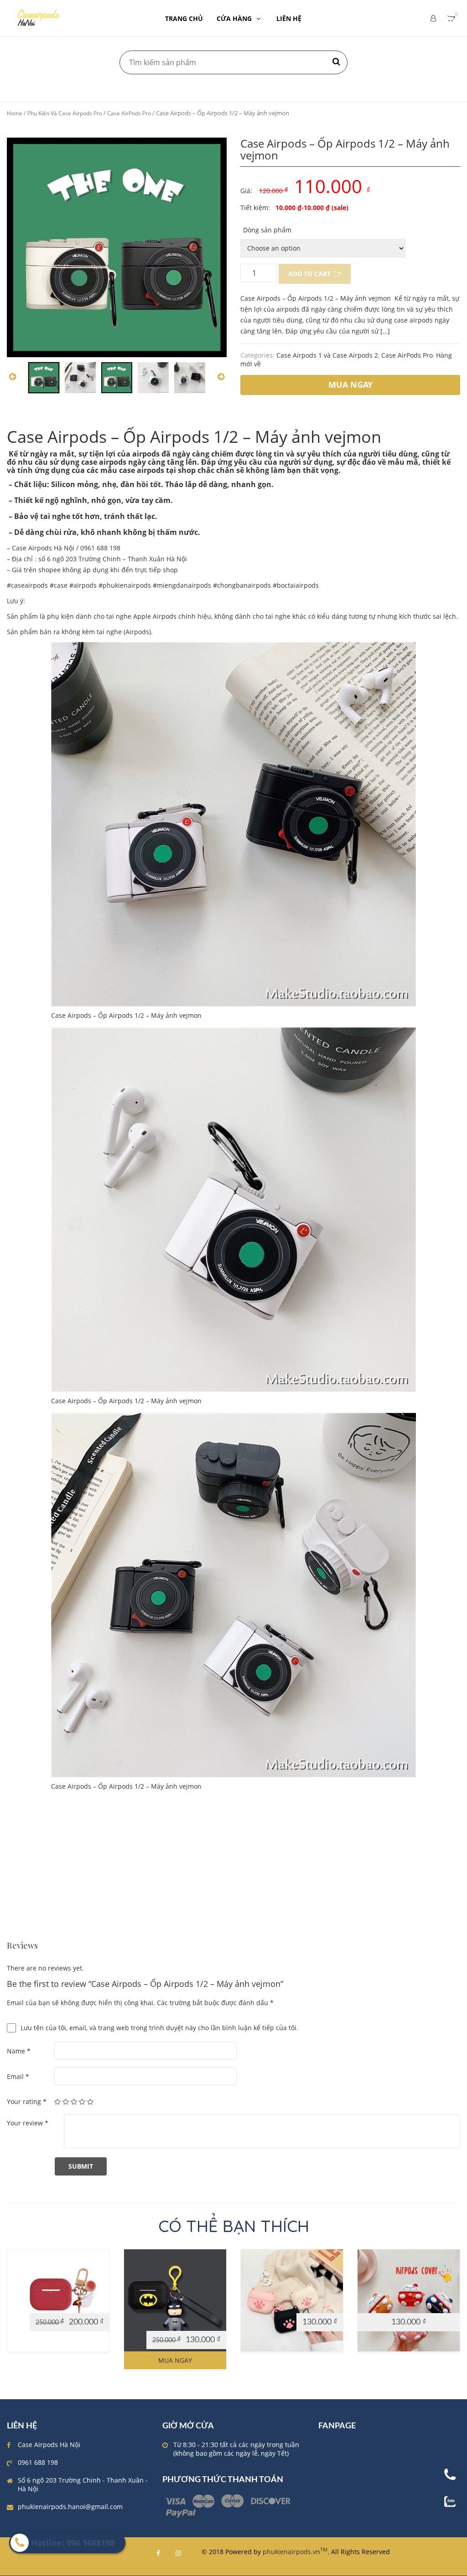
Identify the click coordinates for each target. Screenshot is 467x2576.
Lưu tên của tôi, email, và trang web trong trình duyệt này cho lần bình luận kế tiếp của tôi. (159, 2028)
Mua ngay (175, 2360)
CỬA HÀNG (234, 18)
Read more (28, 2305)
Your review (28, 2123)
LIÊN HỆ (289, 18)
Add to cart (309, 274)
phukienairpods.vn (295, 2552)
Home (15, 113)
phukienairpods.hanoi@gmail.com (70, 2507)
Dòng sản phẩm (267, 230)
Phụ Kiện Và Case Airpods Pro (65, 113)
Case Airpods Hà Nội (49, 2445)
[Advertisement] (233, 1878)
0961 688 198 (38, 2462)
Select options (404, 2305)
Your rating (27, 2101)
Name (19, 2051)
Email (18, 2076)
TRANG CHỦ (184, 18)
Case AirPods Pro (129, 113)
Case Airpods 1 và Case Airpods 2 (327, 355)
